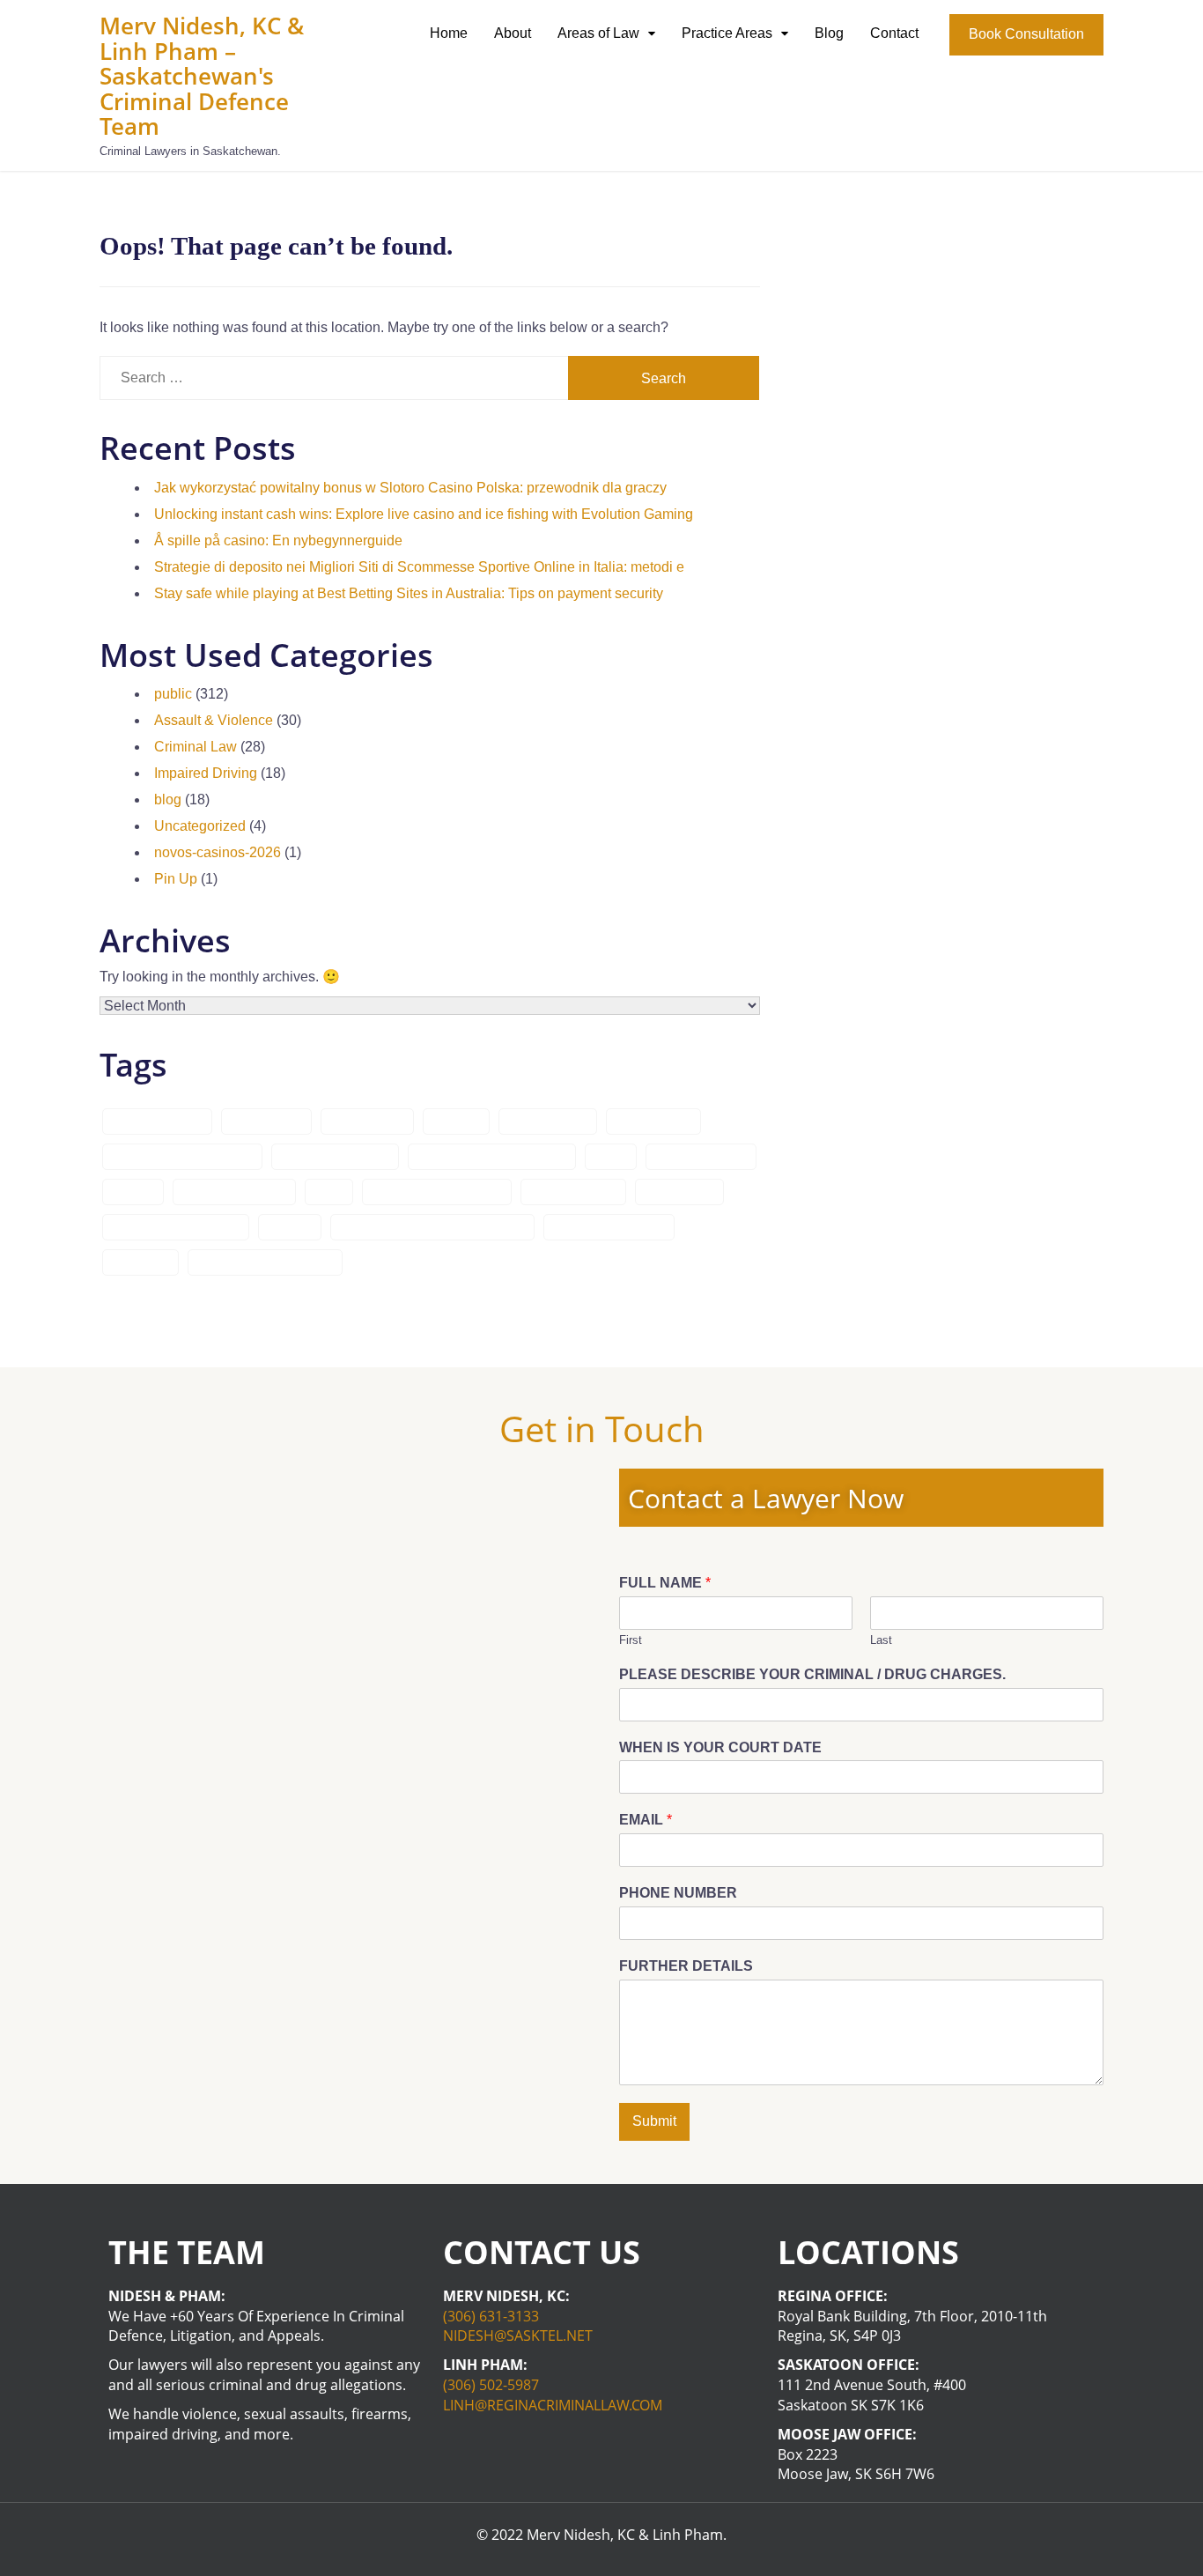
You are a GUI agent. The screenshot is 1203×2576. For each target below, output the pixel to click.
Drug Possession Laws (437, 1192)
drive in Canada (701, 1157)
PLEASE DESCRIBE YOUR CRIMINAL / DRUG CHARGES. (812, 1674)
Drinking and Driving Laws (492, 1157)
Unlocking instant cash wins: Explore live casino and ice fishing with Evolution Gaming (424, 514)
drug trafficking (573, 1192)
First (631, 1640)
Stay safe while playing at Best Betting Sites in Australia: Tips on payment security (409, 593)
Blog (829, 33)
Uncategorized (200, 826)
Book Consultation (1026, 34)
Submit (654, 2121)
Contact (894, 33)
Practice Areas (727, 33)
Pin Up (176, 879)
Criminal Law (196, 747)
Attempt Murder (157, 1121)
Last (881, 1640)
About (513, 33)
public (173, 694)
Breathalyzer (367, 1121)
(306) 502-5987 (491, 2385)
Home (449, 33)
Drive (611, 1157)
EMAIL (646, 1820)
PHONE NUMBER (678, 1893)
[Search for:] (334, 378)
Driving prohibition (234, 1192)
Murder (290, 1227)
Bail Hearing (266, 1121)
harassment (679, 1192)
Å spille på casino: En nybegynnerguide (278, 540)
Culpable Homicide (335, 1157)
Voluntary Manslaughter (265, 1262)
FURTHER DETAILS (686, 1966)
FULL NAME (665, 1583)
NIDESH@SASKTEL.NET (518, 2335)
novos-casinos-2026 (218, 852)
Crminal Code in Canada (182, 1157)
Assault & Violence (214, 720)
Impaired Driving (206, 773)
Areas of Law (598, 33)
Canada (456, 1121)
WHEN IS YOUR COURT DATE (720, 1747)
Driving (133, 1192)
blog (168, 799)
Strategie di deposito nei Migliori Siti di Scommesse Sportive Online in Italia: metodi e (419, 567)
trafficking (140, 1262)
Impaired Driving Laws (176, 1227)
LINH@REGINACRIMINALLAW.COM (553, 2405)
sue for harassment (609, 1227)
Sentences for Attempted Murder (432, 1227)
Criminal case (548, 1121)
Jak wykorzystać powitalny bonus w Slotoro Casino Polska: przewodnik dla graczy (410, 488)
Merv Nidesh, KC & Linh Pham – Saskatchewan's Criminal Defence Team (202, 76)
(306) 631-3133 (491, 2316)
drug (329, 1192)
